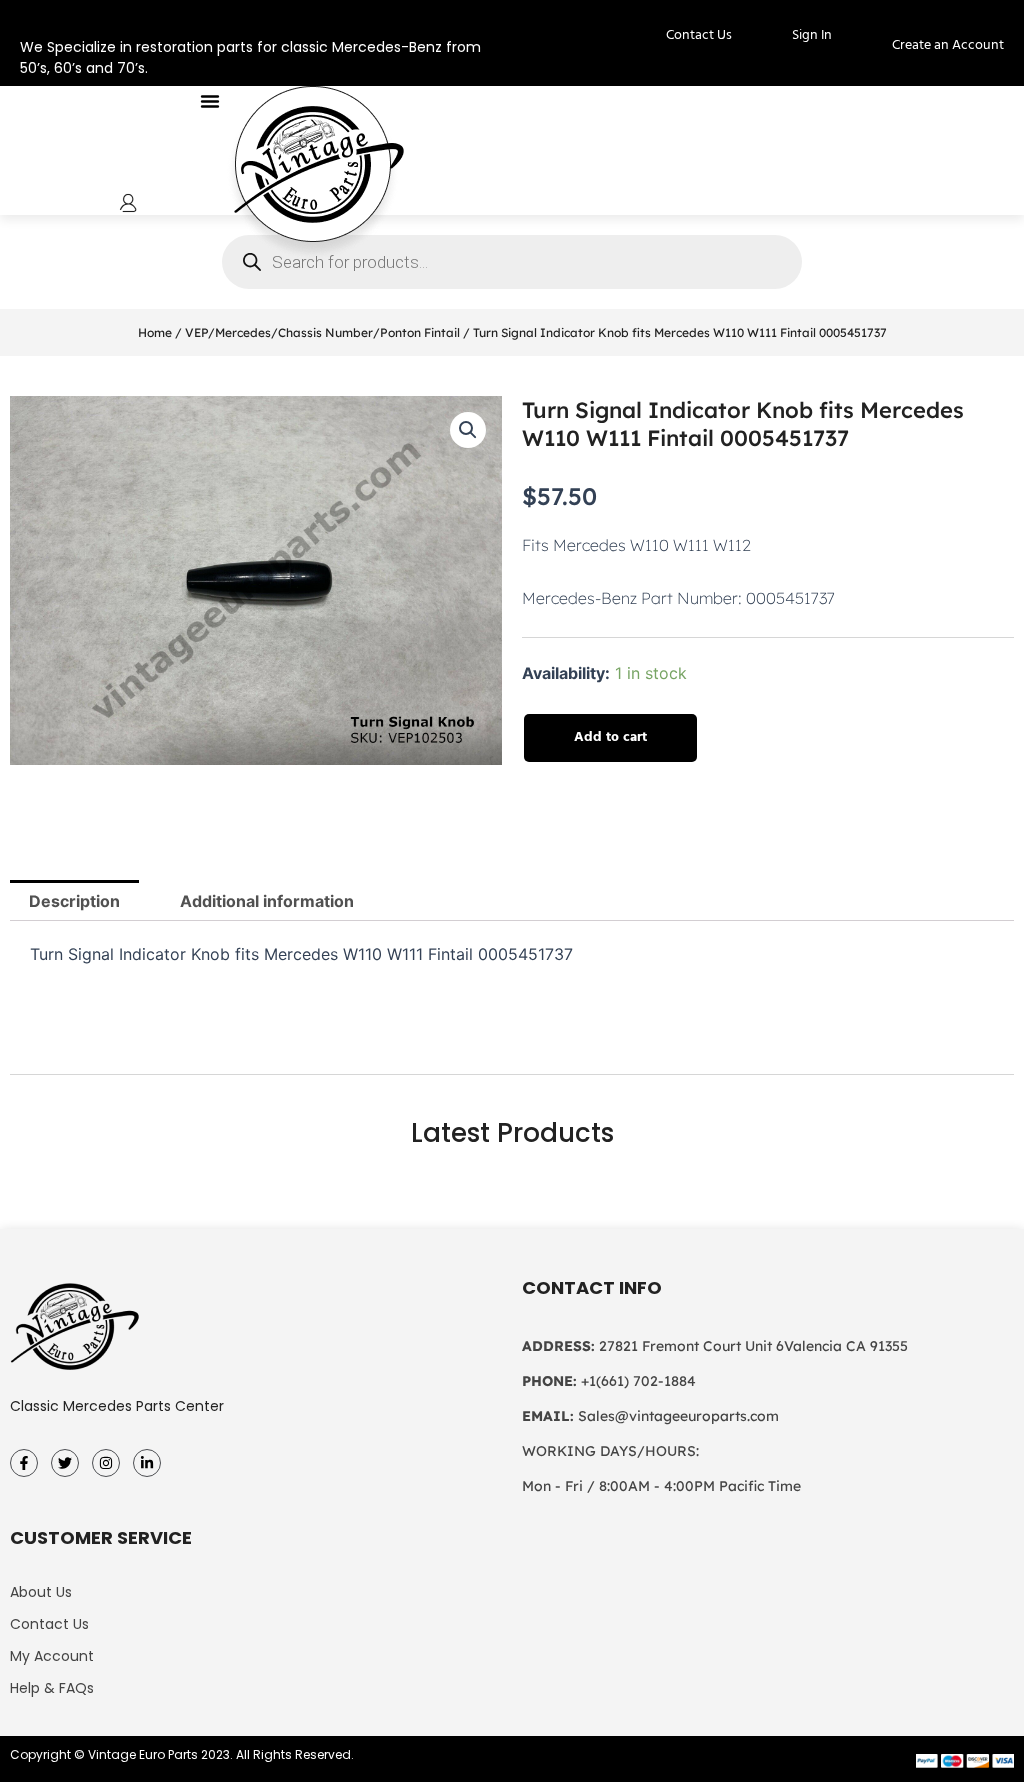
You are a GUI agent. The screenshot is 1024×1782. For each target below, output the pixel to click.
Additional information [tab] (267, 901)
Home (155, 332)
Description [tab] (74, 901)
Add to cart (610, 737)
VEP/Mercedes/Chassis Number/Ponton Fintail (322, 332)
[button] (210, 101)
